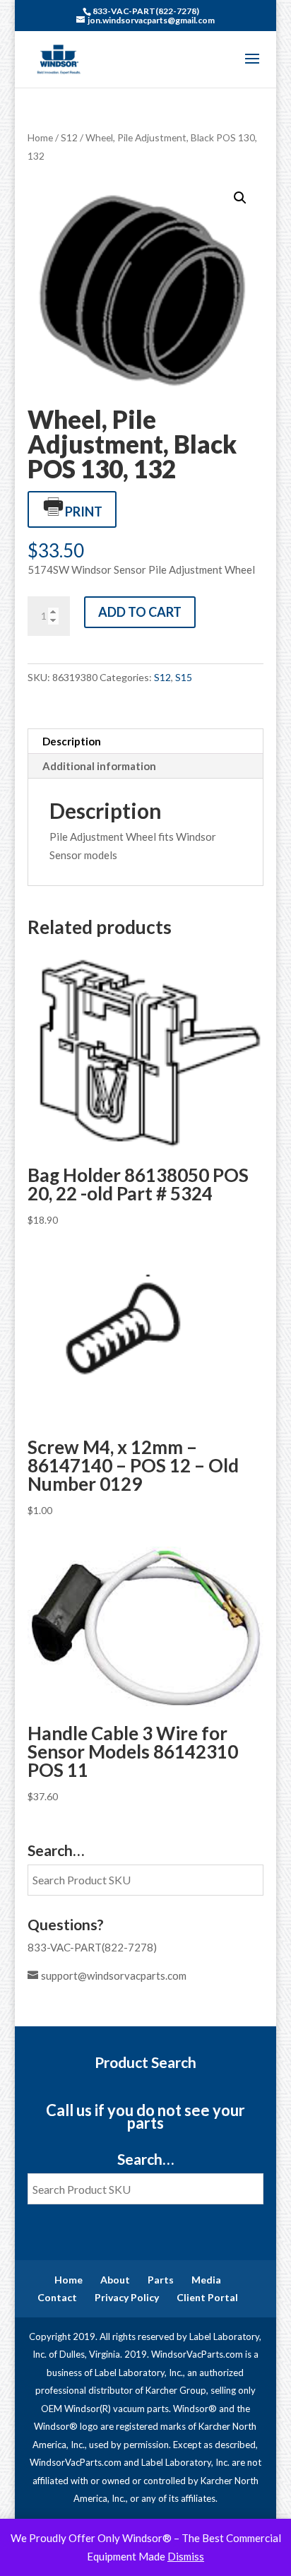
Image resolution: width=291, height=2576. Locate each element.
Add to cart (140, 612)
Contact (57, 2297)
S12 (69, 137)
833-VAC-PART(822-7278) (92, 1947)
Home (40, 137)
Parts (161, 2280)
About (115, 2280)
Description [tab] (72, 741)
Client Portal (207, 2297)
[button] (240, 198)
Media (206, 2280)
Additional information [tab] (99, 766)
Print (84, 512)
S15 (184, 677)
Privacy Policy (127, 2297)
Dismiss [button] (186, 2556)
